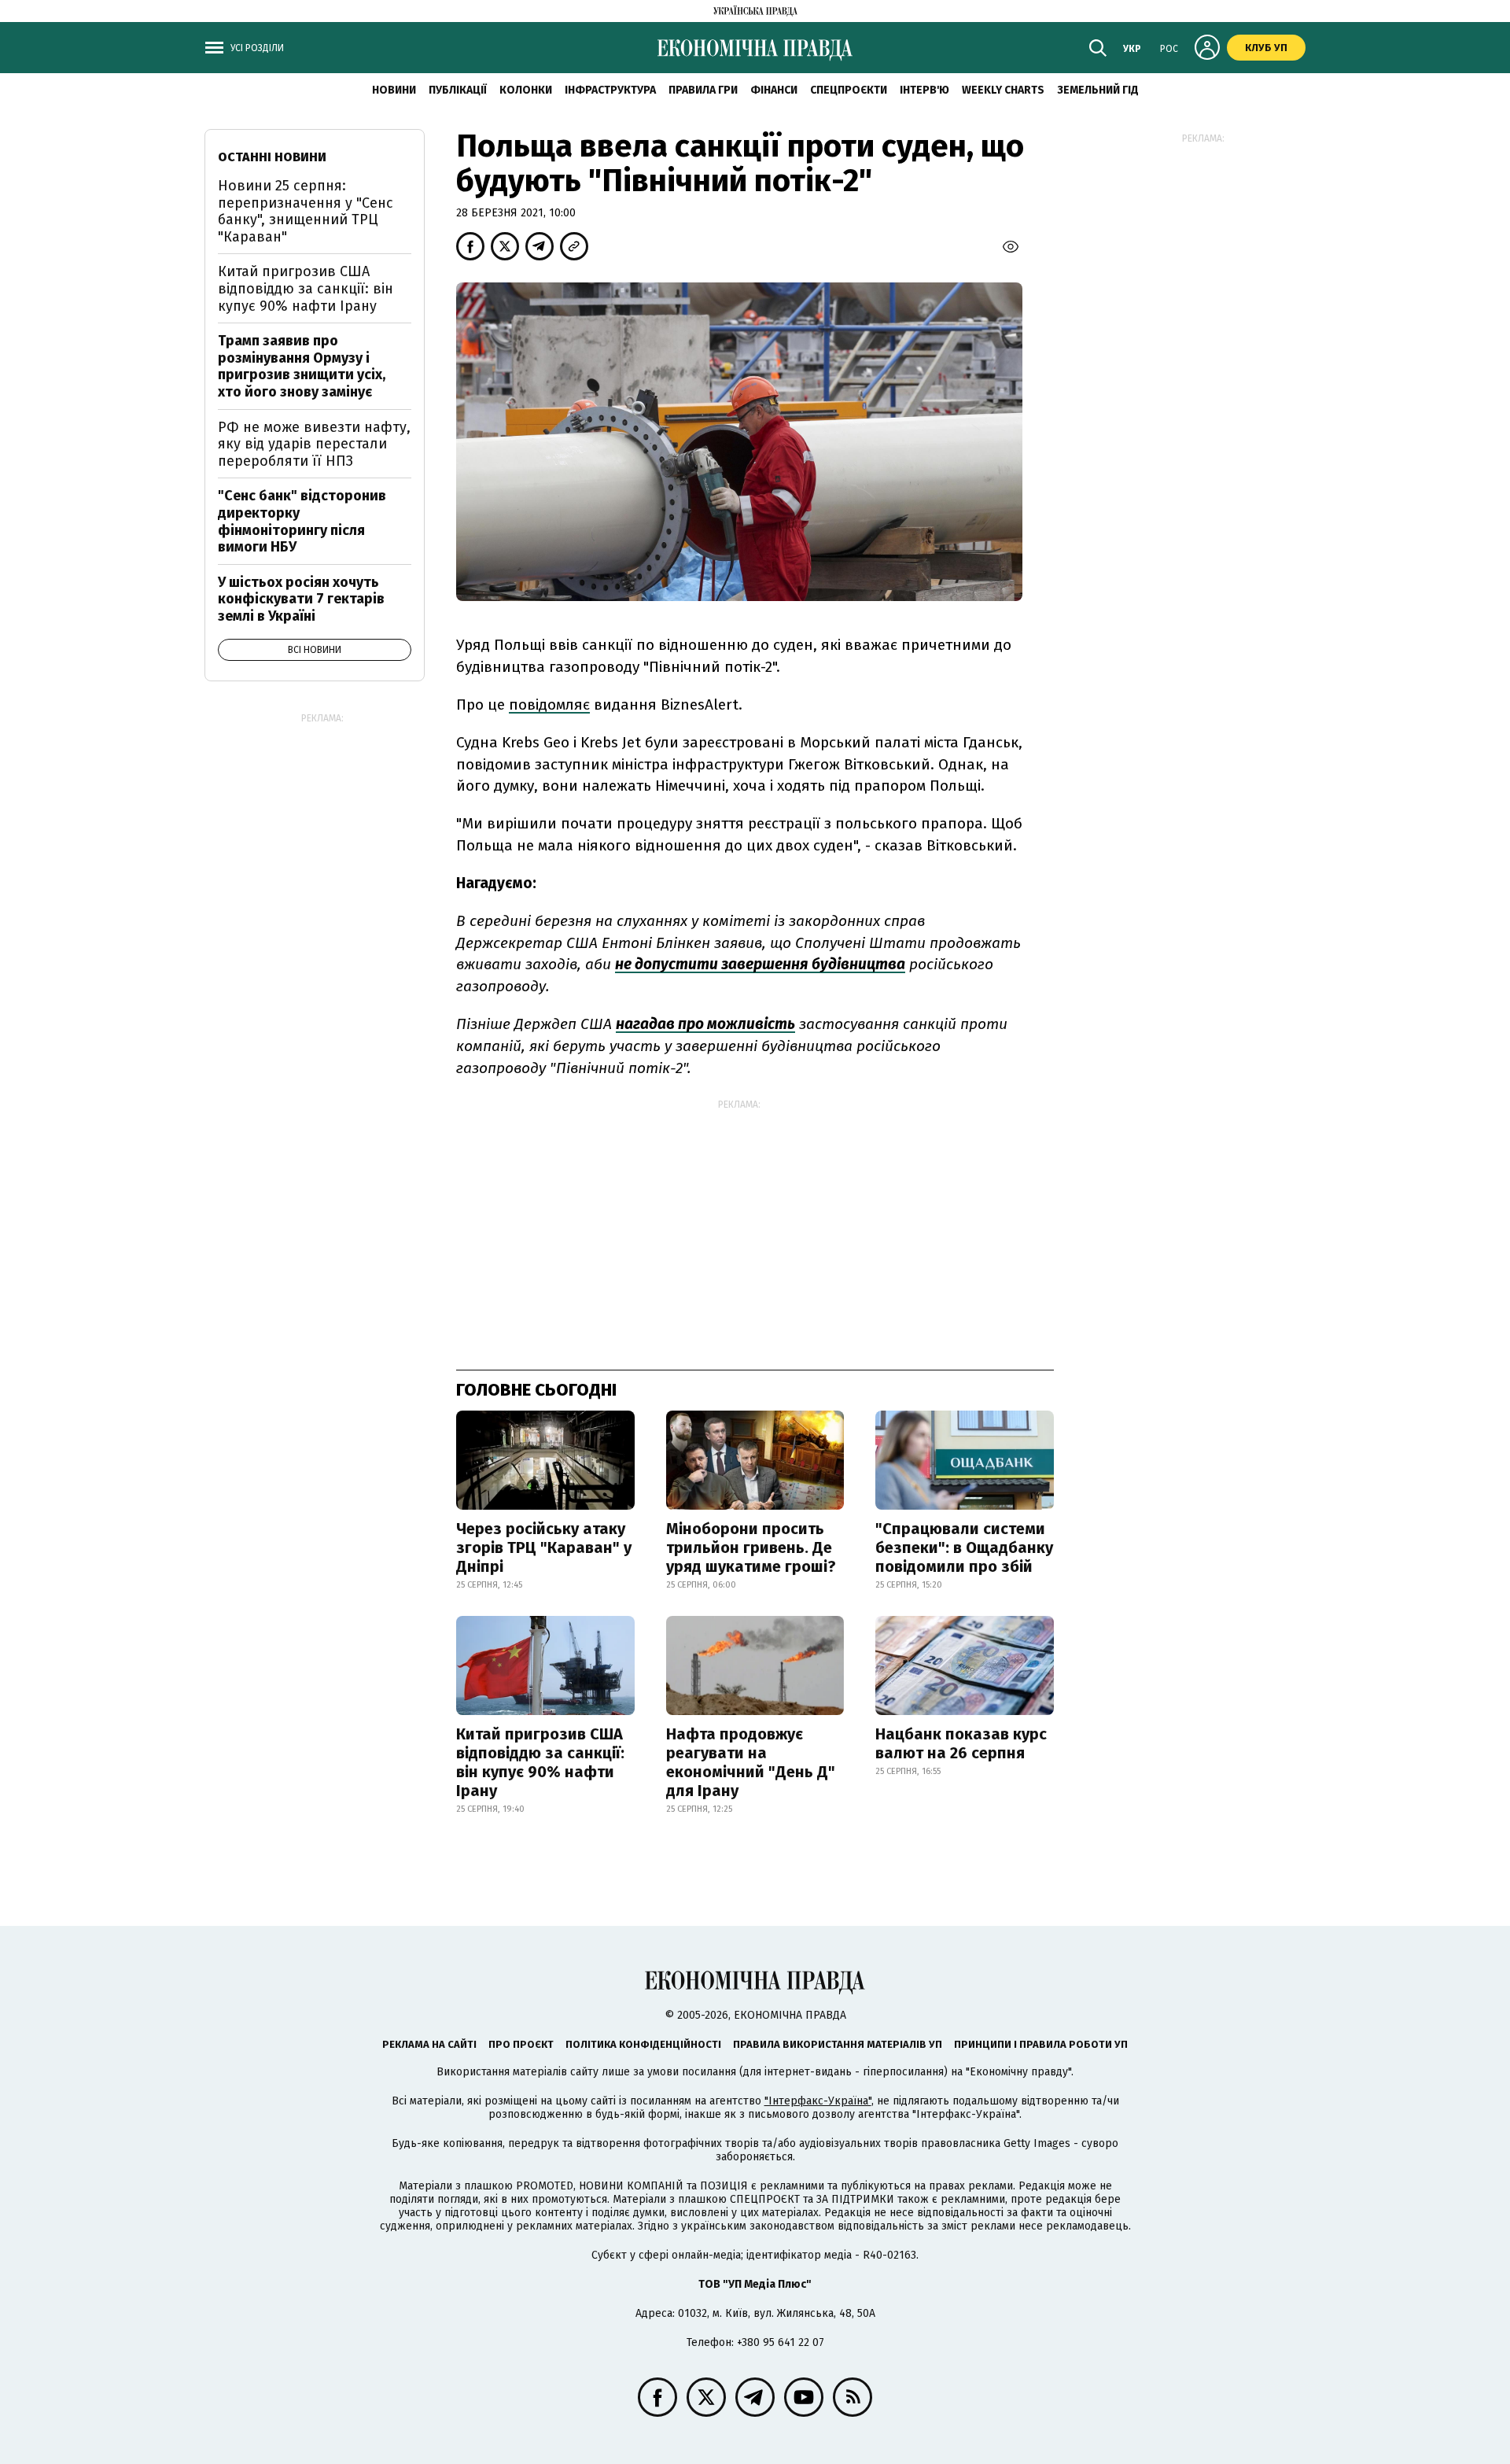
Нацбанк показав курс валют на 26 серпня (961, 1743)
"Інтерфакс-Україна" (818, 2101)
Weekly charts (1003, 90)
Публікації (458, 90)
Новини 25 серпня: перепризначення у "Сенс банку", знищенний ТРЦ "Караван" (306, 211)
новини (394, 90)
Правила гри (703, 90)
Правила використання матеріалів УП (838, 2044)
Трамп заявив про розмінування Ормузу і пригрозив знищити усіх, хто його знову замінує (302, 366)
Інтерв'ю (924, 90)
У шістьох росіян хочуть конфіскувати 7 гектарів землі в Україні (301, 599)
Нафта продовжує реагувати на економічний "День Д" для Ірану (751, 1762)
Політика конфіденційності (643, 2044)
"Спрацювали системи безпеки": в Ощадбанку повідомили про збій (964, 1547)
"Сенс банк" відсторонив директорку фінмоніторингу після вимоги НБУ (302, 521)
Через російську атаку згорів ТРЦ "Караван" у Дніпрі (544, 1547)
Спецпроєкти (849, 90)
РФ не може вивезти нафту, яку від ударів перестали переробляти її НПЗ (314, 444)
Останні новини (272, 157)
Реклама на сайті (429, 2044)
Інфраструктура (610, 90)
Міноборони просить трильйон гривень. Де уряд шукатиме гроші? (751, 1547)
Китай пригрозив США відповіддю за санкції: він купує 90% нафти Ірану (540, 1762)
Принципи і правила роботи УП (1041, 2044)
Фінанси (774, 90)
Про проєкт (521, 2044)
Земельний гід (1098, 90)
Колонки (526, 90)
